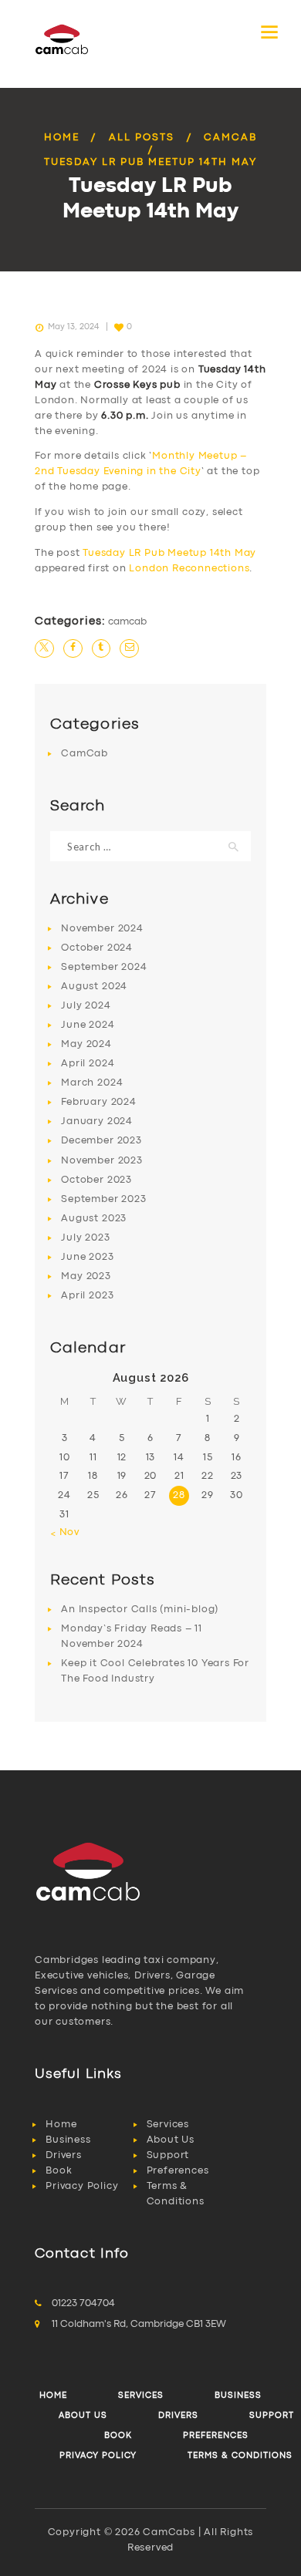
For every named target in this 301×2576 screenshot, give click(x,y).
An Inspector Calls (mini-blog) (140, 1610)
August (94, 987)
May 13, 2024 (73, 327)
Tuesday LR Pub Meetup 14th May (169, 553)
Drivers (64, 2155)
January (97, 1121)
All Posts (142, 138)
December (101, 1141)
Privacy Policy (82, 2186)
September (104, 967)
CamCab (230, 138)
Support (168, 2155)
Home (62, 138)
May (86, 1044)
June (88, 1025)
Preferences (178, 2171)
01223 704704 (83, 2303)
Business (68, 2140)
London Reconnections (189, 569)
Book (59, 2171)
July (86, 1006)
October (97, 948)
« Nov (65, 1532)
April (88, 1064)
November (102, 929)
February (98, 1102)
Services (168, 2125)
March (92, 1083)
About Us (171, 2140)
